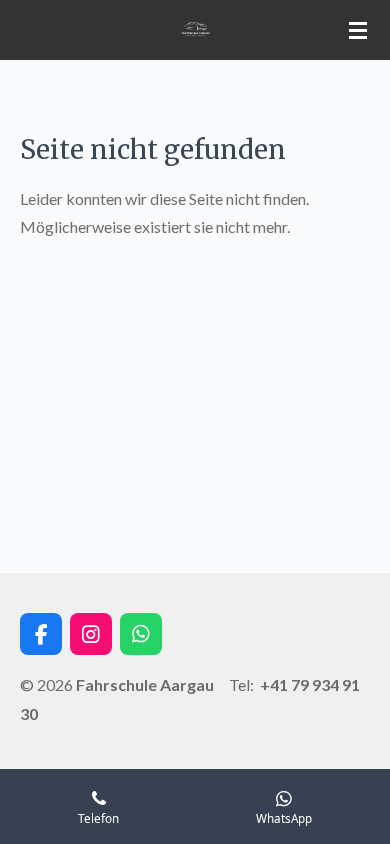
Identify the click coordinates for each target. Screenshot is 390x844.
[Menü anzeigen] (358, 30)
